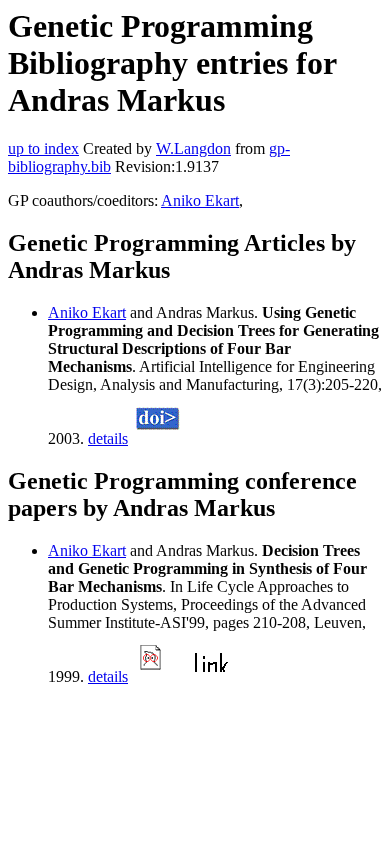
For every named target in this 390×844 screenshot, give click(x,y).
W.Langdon (193, 148)
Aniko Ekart (200, 200)
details (108, 438)
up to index (43, 148)
